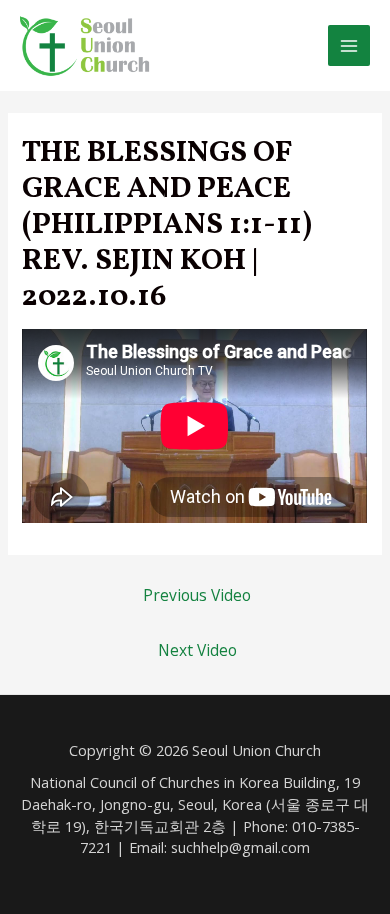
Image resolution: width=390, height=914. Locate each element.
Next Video (197, 650)
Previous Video (197, 595)
